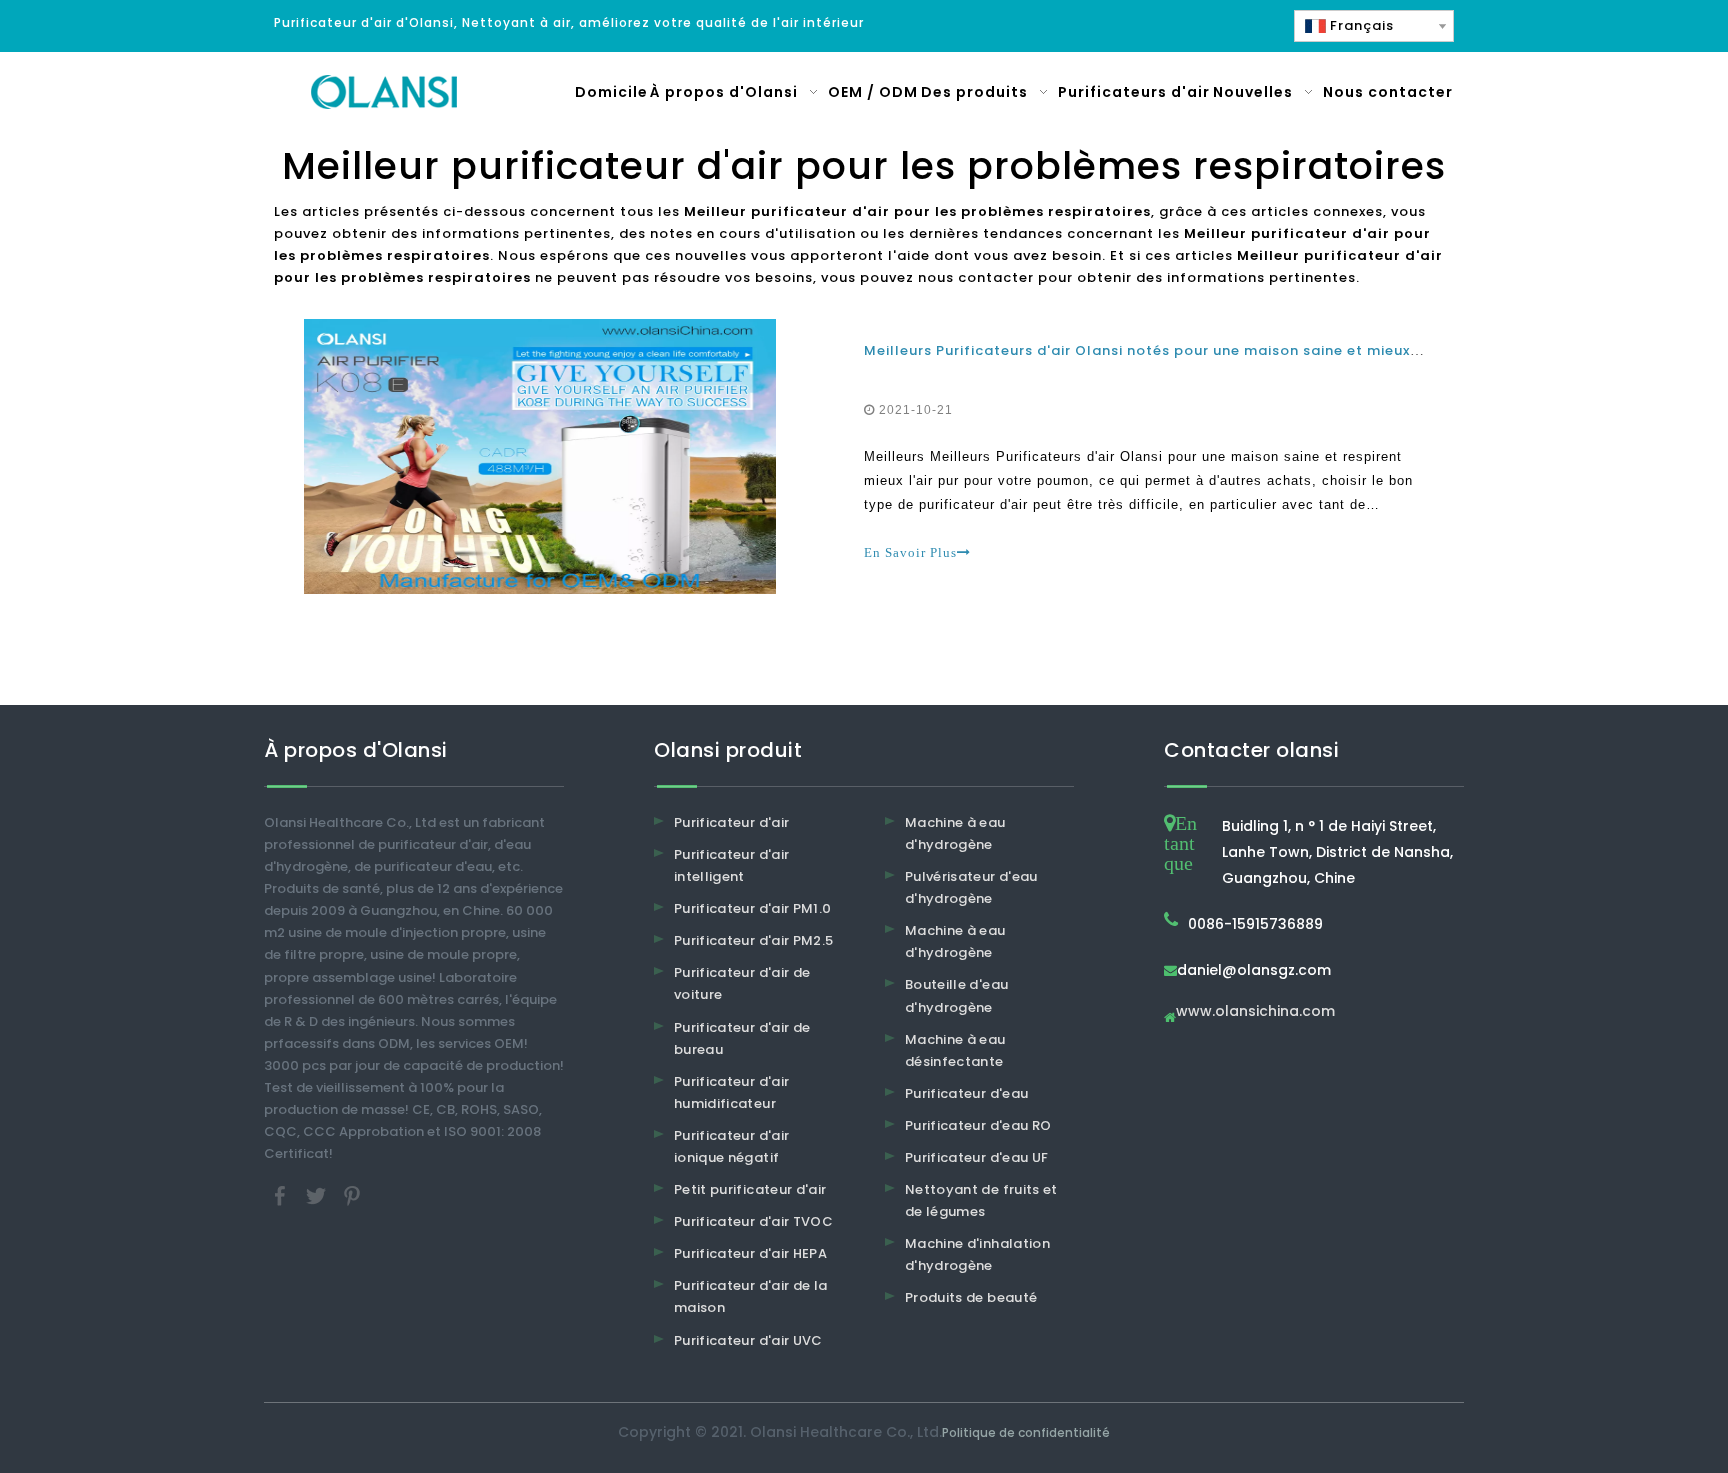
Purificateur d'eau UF (976, 1157)
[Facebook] (282, 1195)
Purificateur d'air (731, 822)
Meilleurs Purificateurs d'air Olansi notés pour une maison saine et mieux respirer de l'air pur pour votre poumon (1285, 350)
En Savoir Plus (910, 552)
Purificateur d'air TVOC (753, 1221)
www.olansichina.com (1255, 1012)
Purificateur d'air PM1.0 (752, 908)
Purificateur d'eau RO (978, 1125)
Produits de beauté (971, 1297)
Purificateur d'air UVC (748, 1340)
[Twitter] (318, 1195)
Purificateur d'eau (966, 1093)
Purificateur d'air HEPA (750, 1253)
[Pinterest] (352, 1195)
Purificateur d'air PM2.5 (753, 940)
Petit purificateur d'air (750, 1189)
